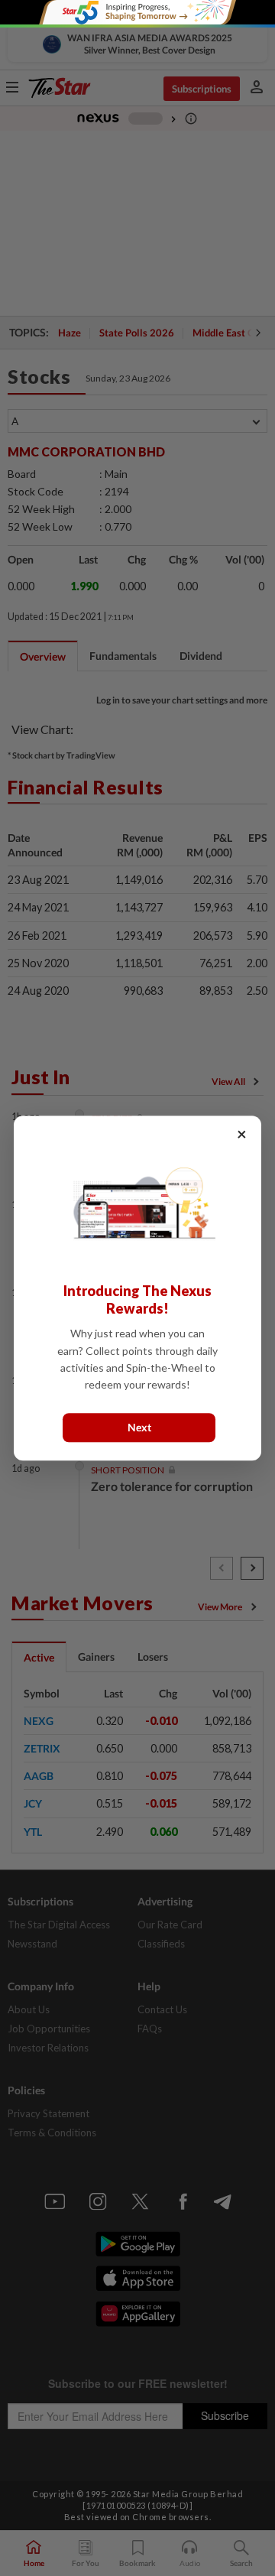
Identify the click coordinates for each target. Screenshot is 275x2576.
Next (139, 1427)
